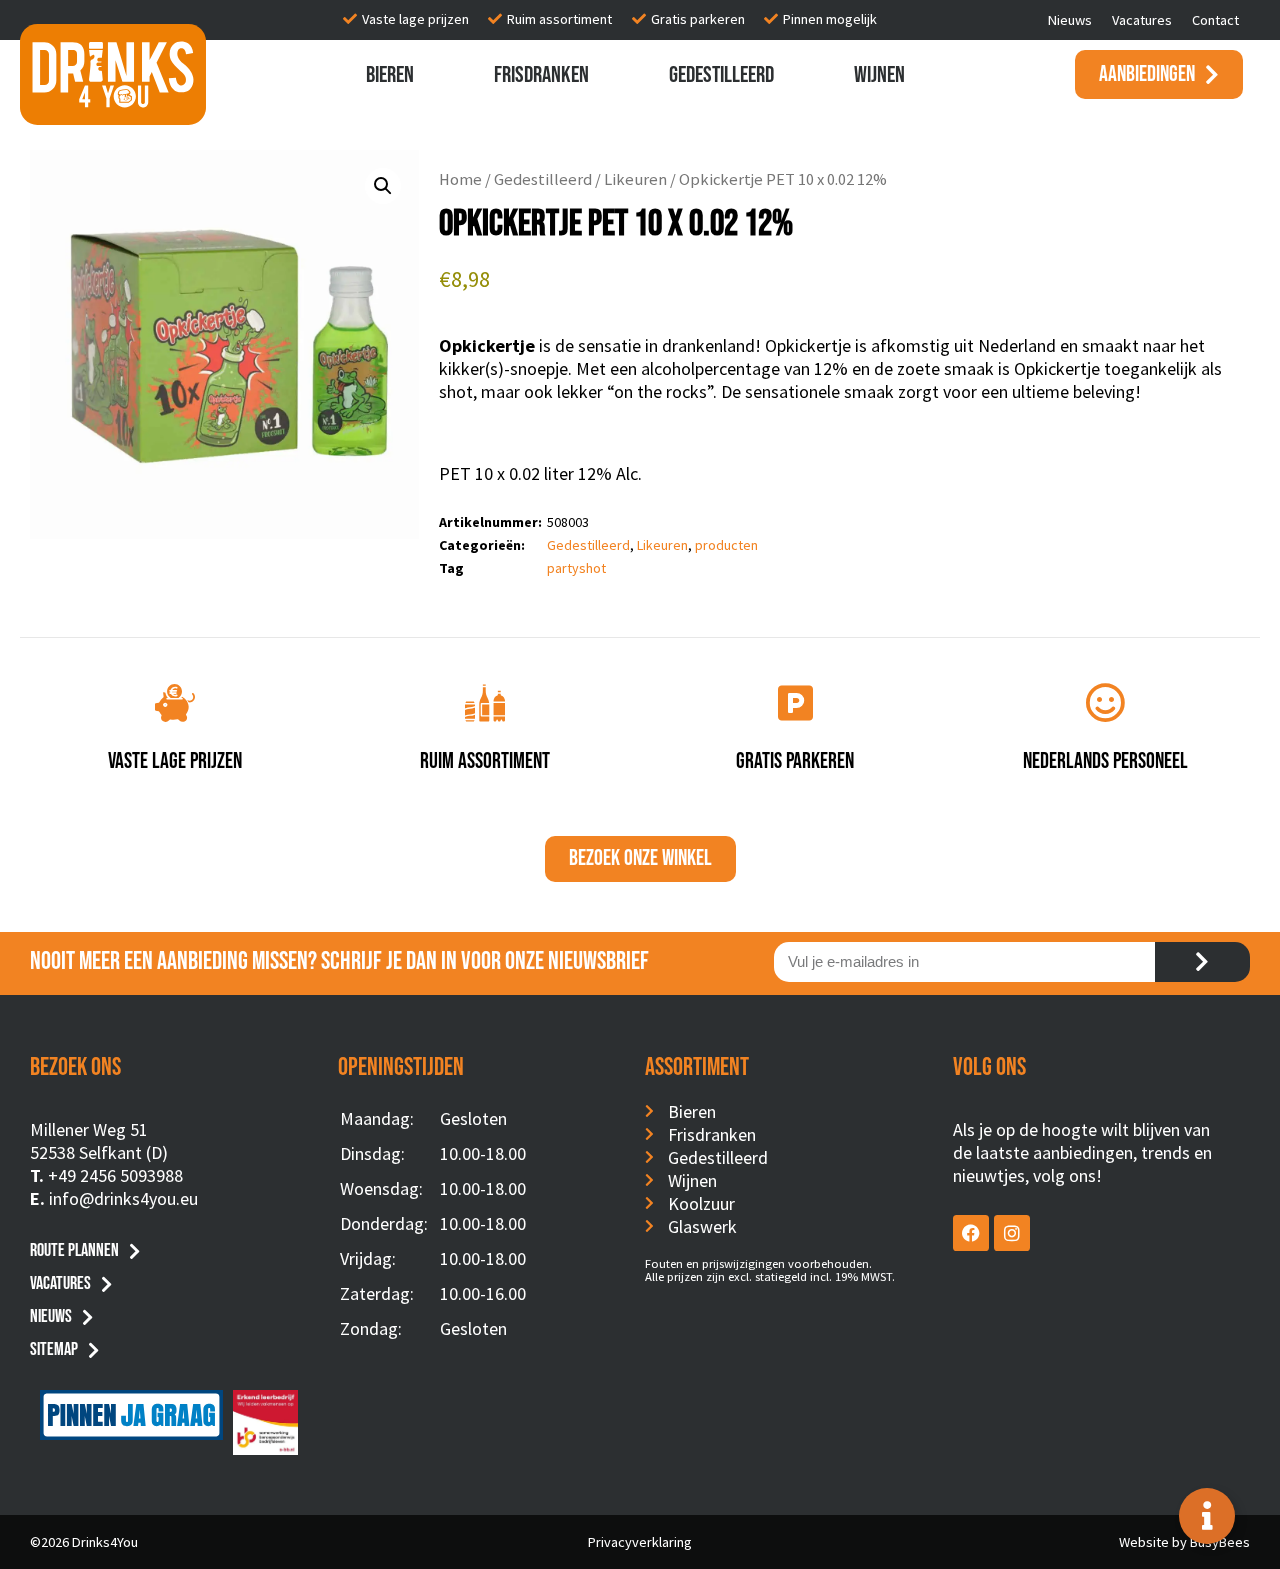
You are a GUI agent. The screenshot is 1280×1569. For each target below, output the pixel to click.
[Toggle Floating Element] (1207, 1516)
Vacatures (1142, 20)
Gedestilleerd (721, 75)
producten (726, 545)
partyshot (576, 568)
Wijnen (879, 75)
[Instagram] (1012, 1233)
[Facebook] (971, 1233)
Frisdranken (541, 75)
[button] (383, 186)
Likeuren (635, 179)
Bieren (390, 75)
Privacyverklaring (640, 1542)
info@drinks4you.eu (123, 1198)
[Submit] (1202, 962)
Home (460, 179)
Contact (1215, 20)
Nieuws (1070, 20)
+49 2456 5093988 (115, 1175)
